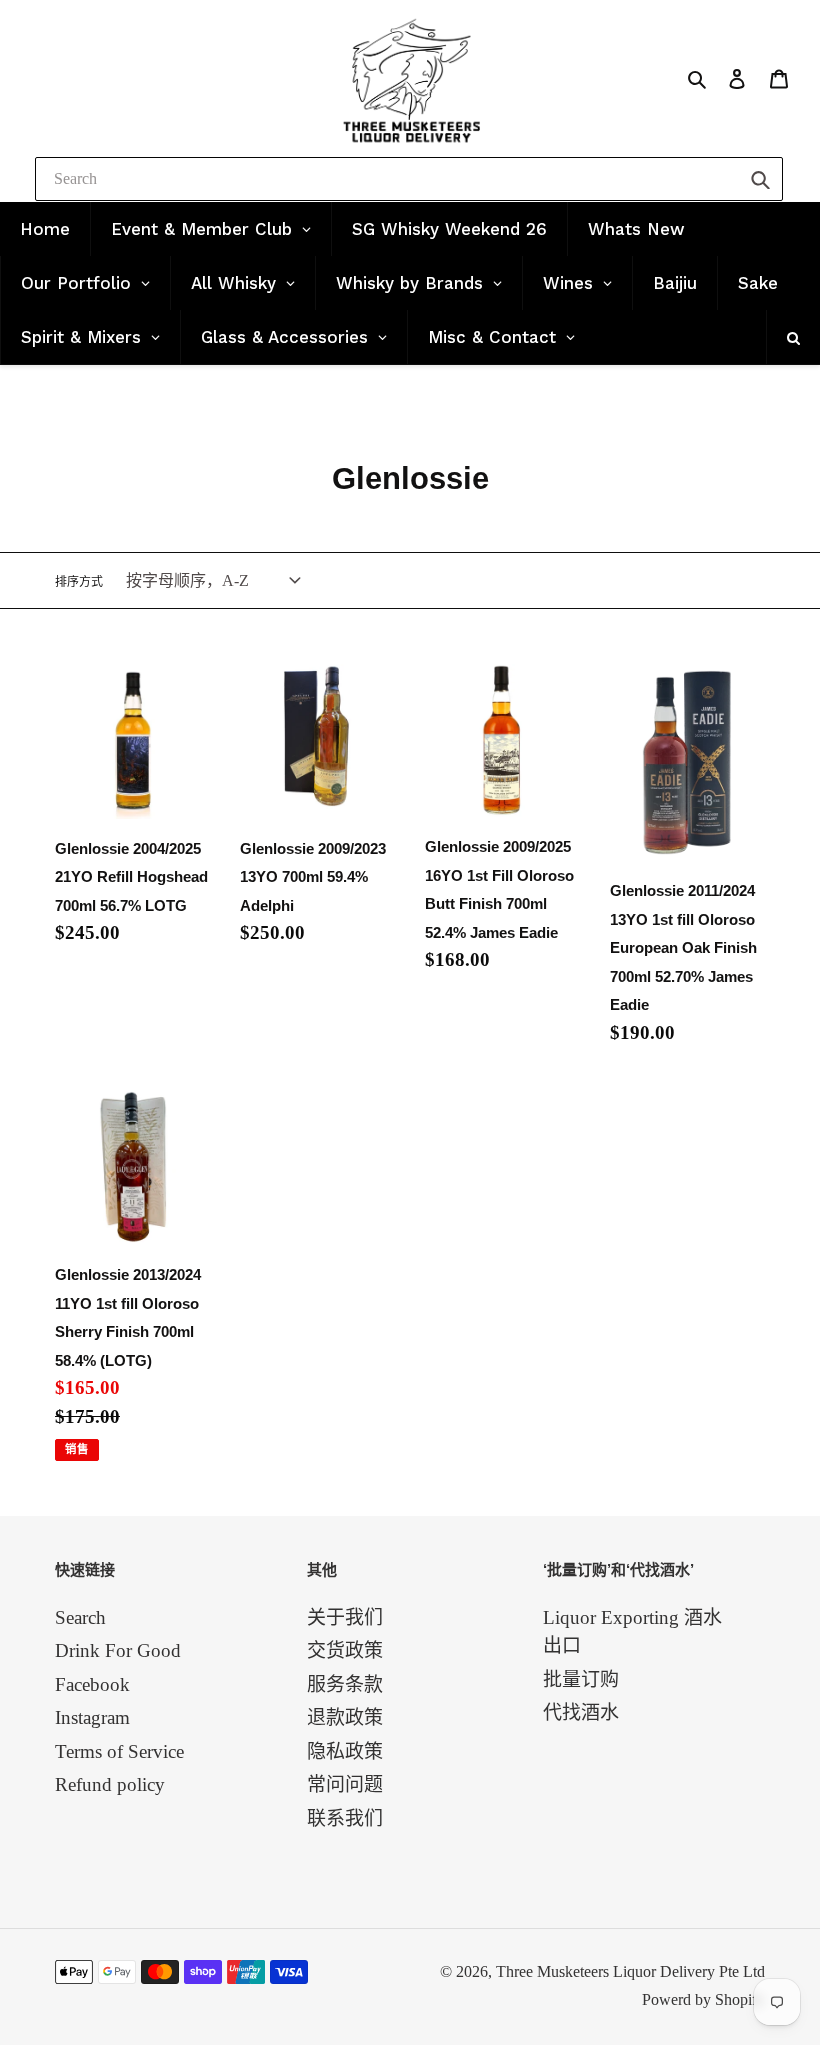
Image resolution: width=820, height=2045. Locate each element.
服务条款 (345, 1684)
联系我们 (345, 1818)
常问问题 (345, 1784)
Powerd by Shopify (703, 1999)
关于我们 (345, 1617)
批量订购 (581, 1679)
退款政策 (345, 1717)
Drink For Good (118, 1650)
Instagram (92, 1717)
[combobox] (409, 179)
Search (80, 1617)
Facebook (92, 1684)
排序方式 (79, 582)
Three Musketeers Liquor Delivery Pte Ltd (630, 1971)
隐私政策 (345, 1751)
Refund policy (110, 1784)
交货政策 (345, 1650)
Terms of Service (119, 1751)
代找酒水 (581, 1712)
